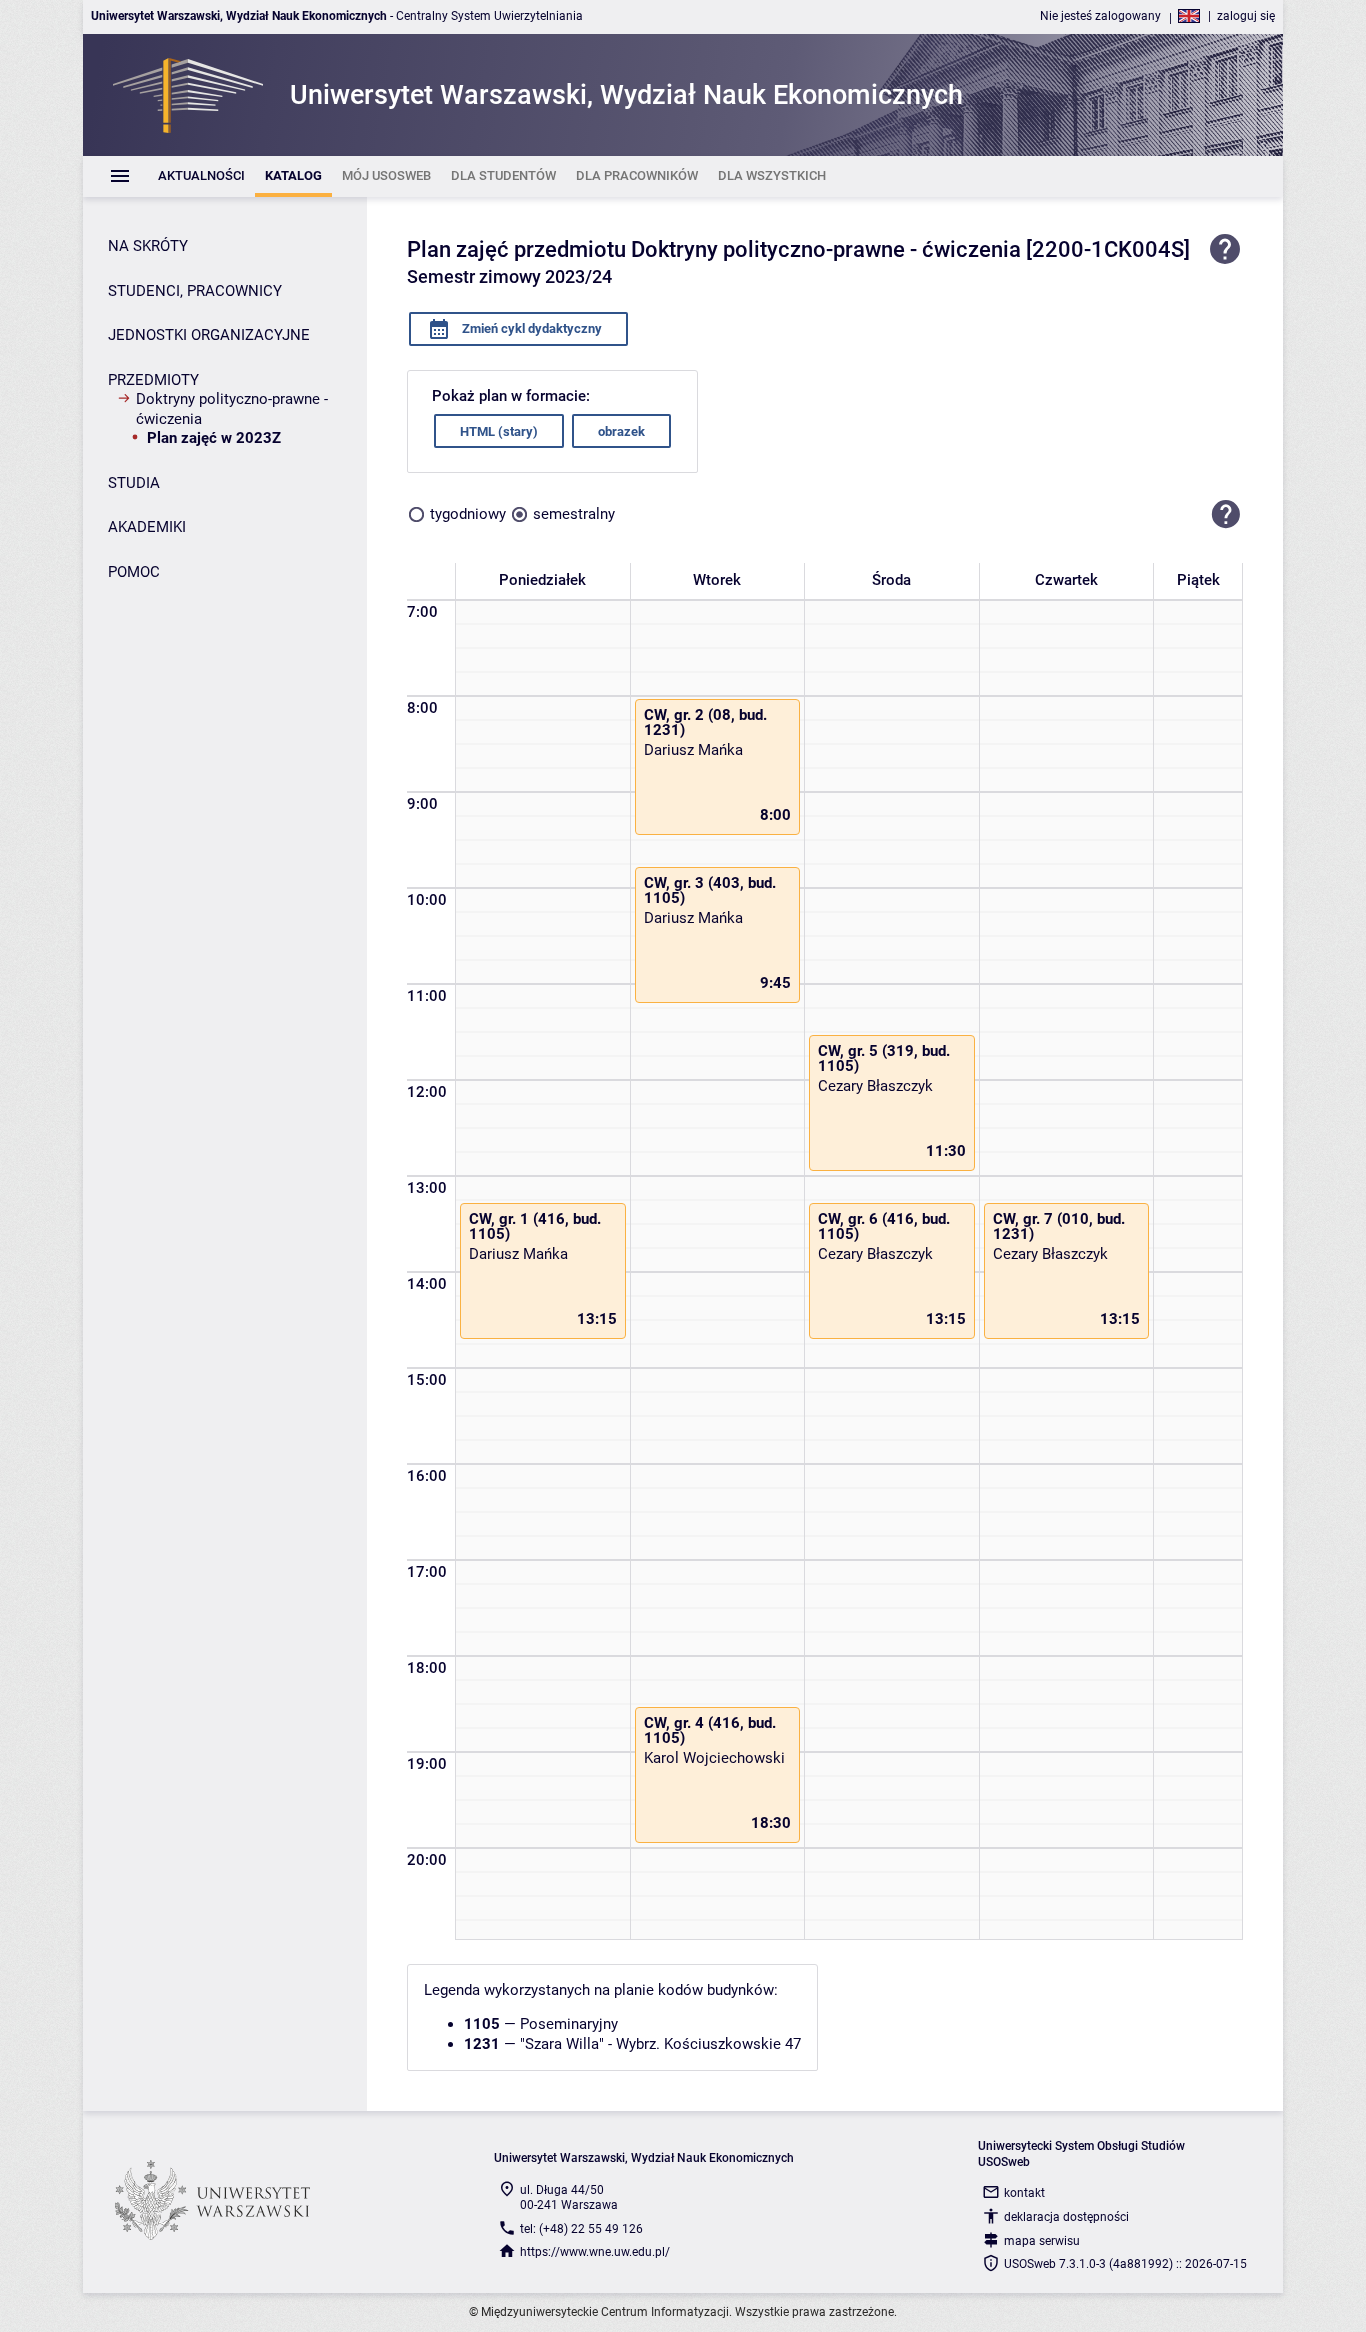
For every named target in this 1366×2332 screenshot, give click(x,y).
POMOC (134, 572)
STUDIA (134, 483)
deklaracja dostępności (1066, 2217)
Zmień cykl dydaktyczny (530, 328)
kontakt (1024, 2193)
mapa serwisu (1042, 2241)
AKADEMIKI (147, 527)
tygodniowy (468, 514)
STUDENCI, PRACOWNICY (195, 291)
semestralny (574, 514)
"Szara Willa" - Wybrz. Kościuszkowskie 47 (660, 2044)
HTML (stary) (499, 431)
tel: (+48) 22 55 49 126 (581, 2229)
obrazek (621, 431)
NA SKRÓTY (148, 246)
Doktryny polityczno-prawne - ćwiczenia (232, 409)
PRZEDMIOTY (153, 380)
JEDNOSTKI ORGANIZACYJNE (209, 335)
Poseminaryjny (569, 2024)
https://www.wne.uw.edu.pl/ (595, 2252)
